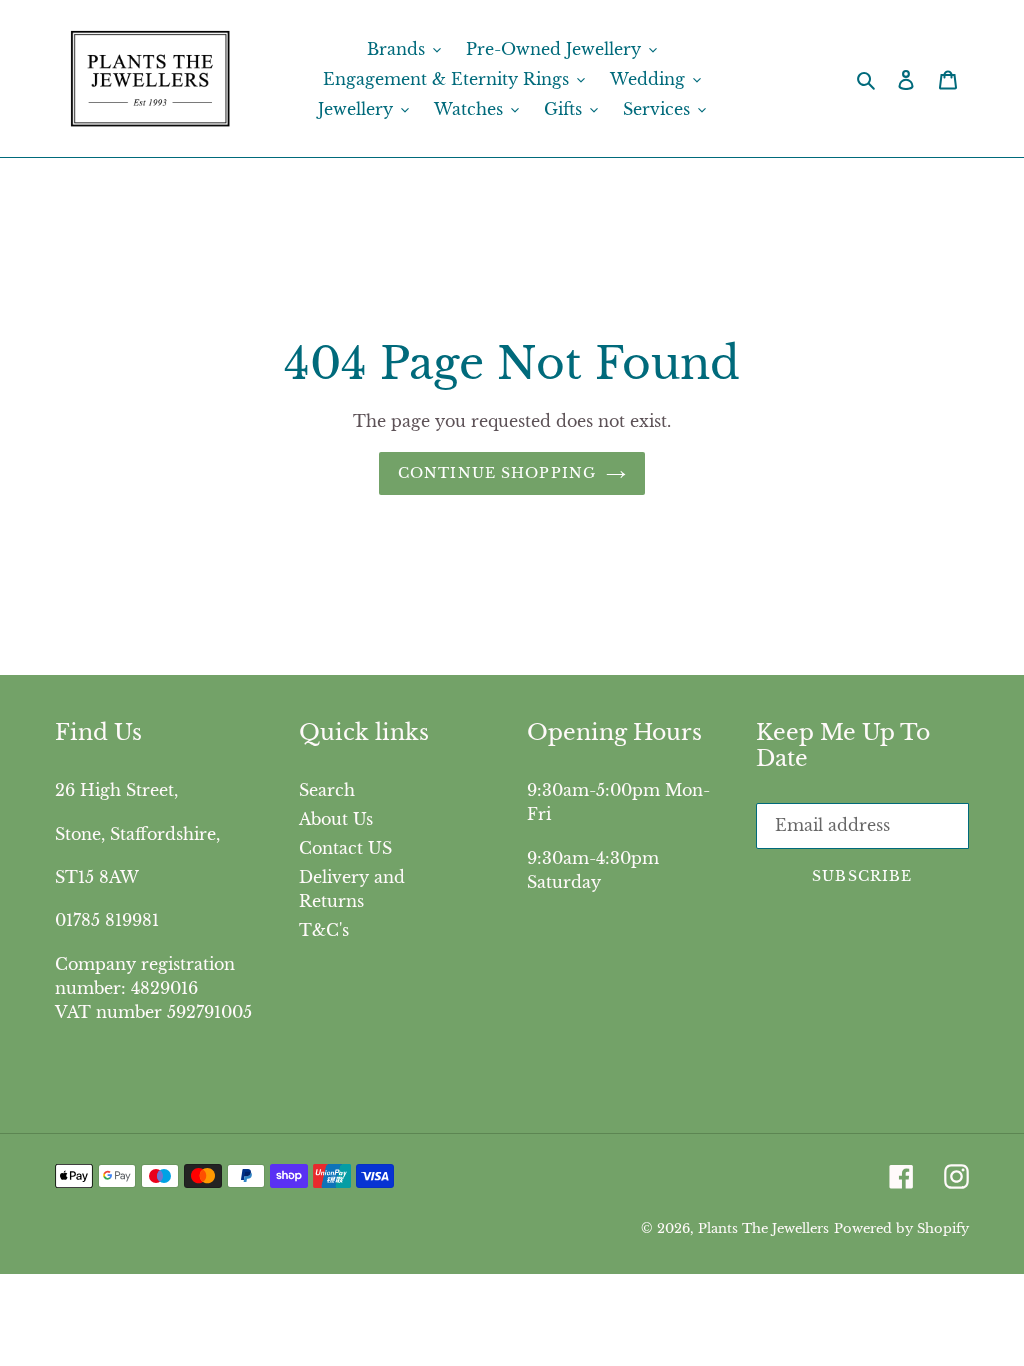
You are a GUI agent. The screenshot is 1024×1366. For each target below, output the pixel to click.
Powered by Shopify (901, 1228)
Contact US (345, 848)
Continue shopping (497, 473)
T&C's (324, 930)
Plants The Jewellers (763, 1228)
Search (327, 790)
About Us (336, 819)
